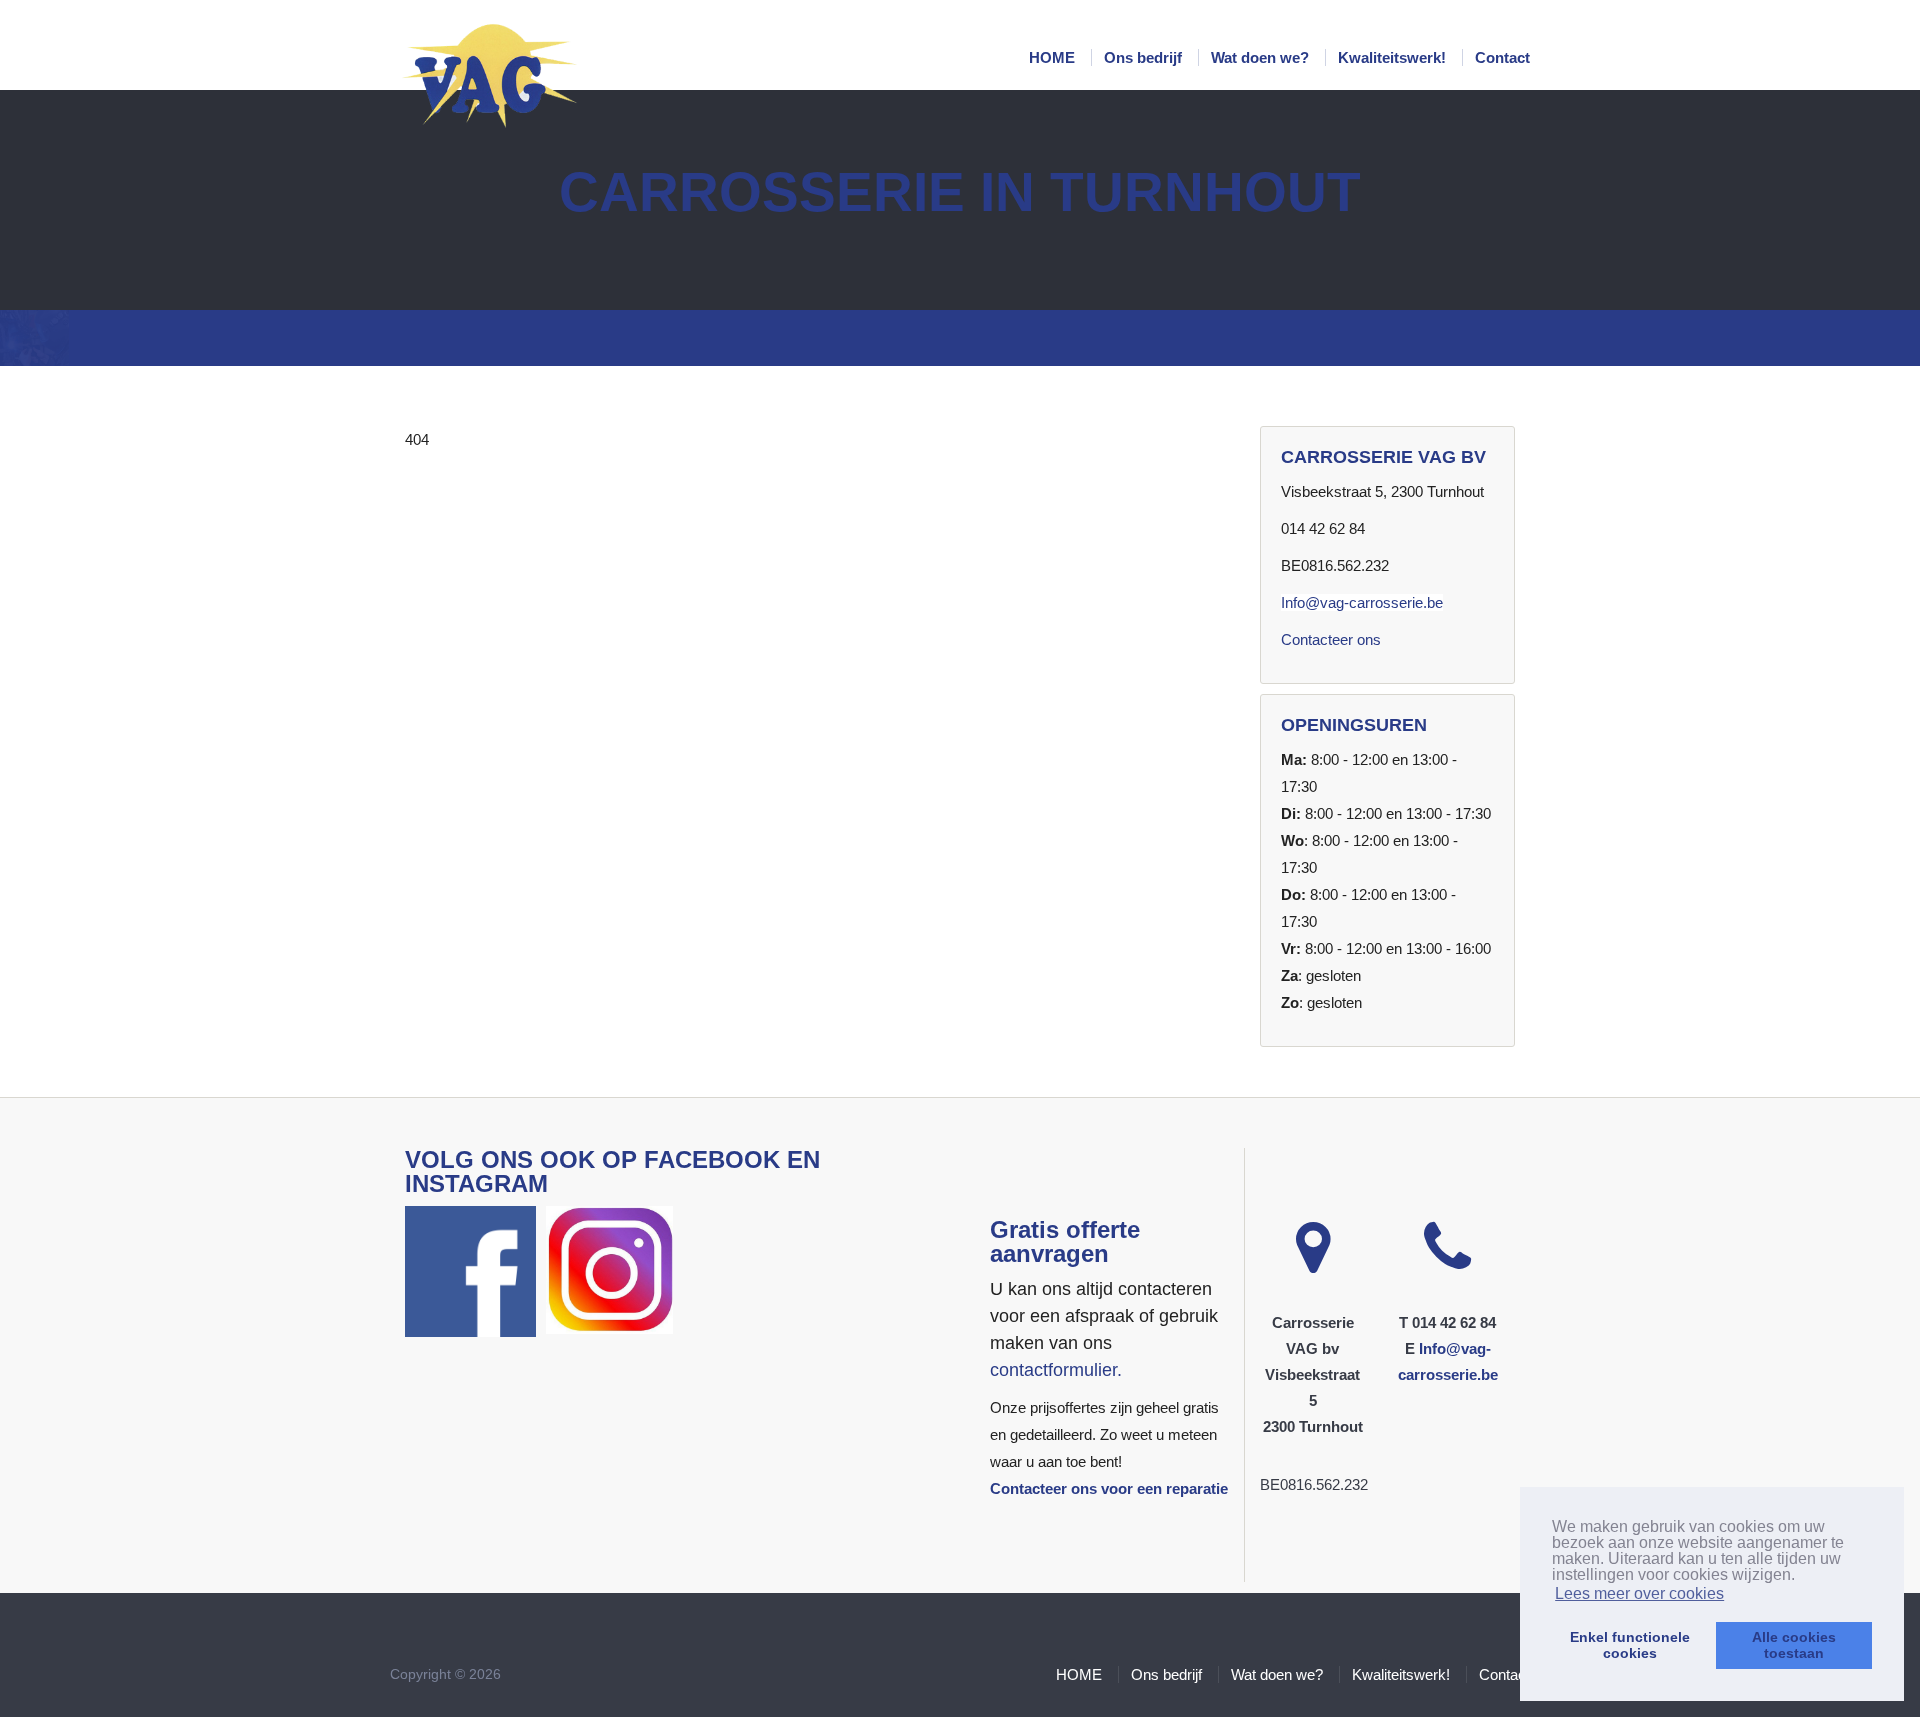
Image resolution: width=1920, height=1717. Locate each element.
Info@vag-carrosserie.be (1362, 602)
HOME (1054, 57)
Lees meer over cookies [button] (1639, 1593)
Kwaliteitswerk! (1394, 57)
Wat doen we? (1262, 57)
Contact (1502, 57)
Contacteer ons (1331, 639)
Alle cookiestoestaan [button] (1794, 1645)
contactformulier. (1056, 1370)
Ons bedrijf (1145, 57)
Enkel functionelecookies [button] (1630, 1645)
